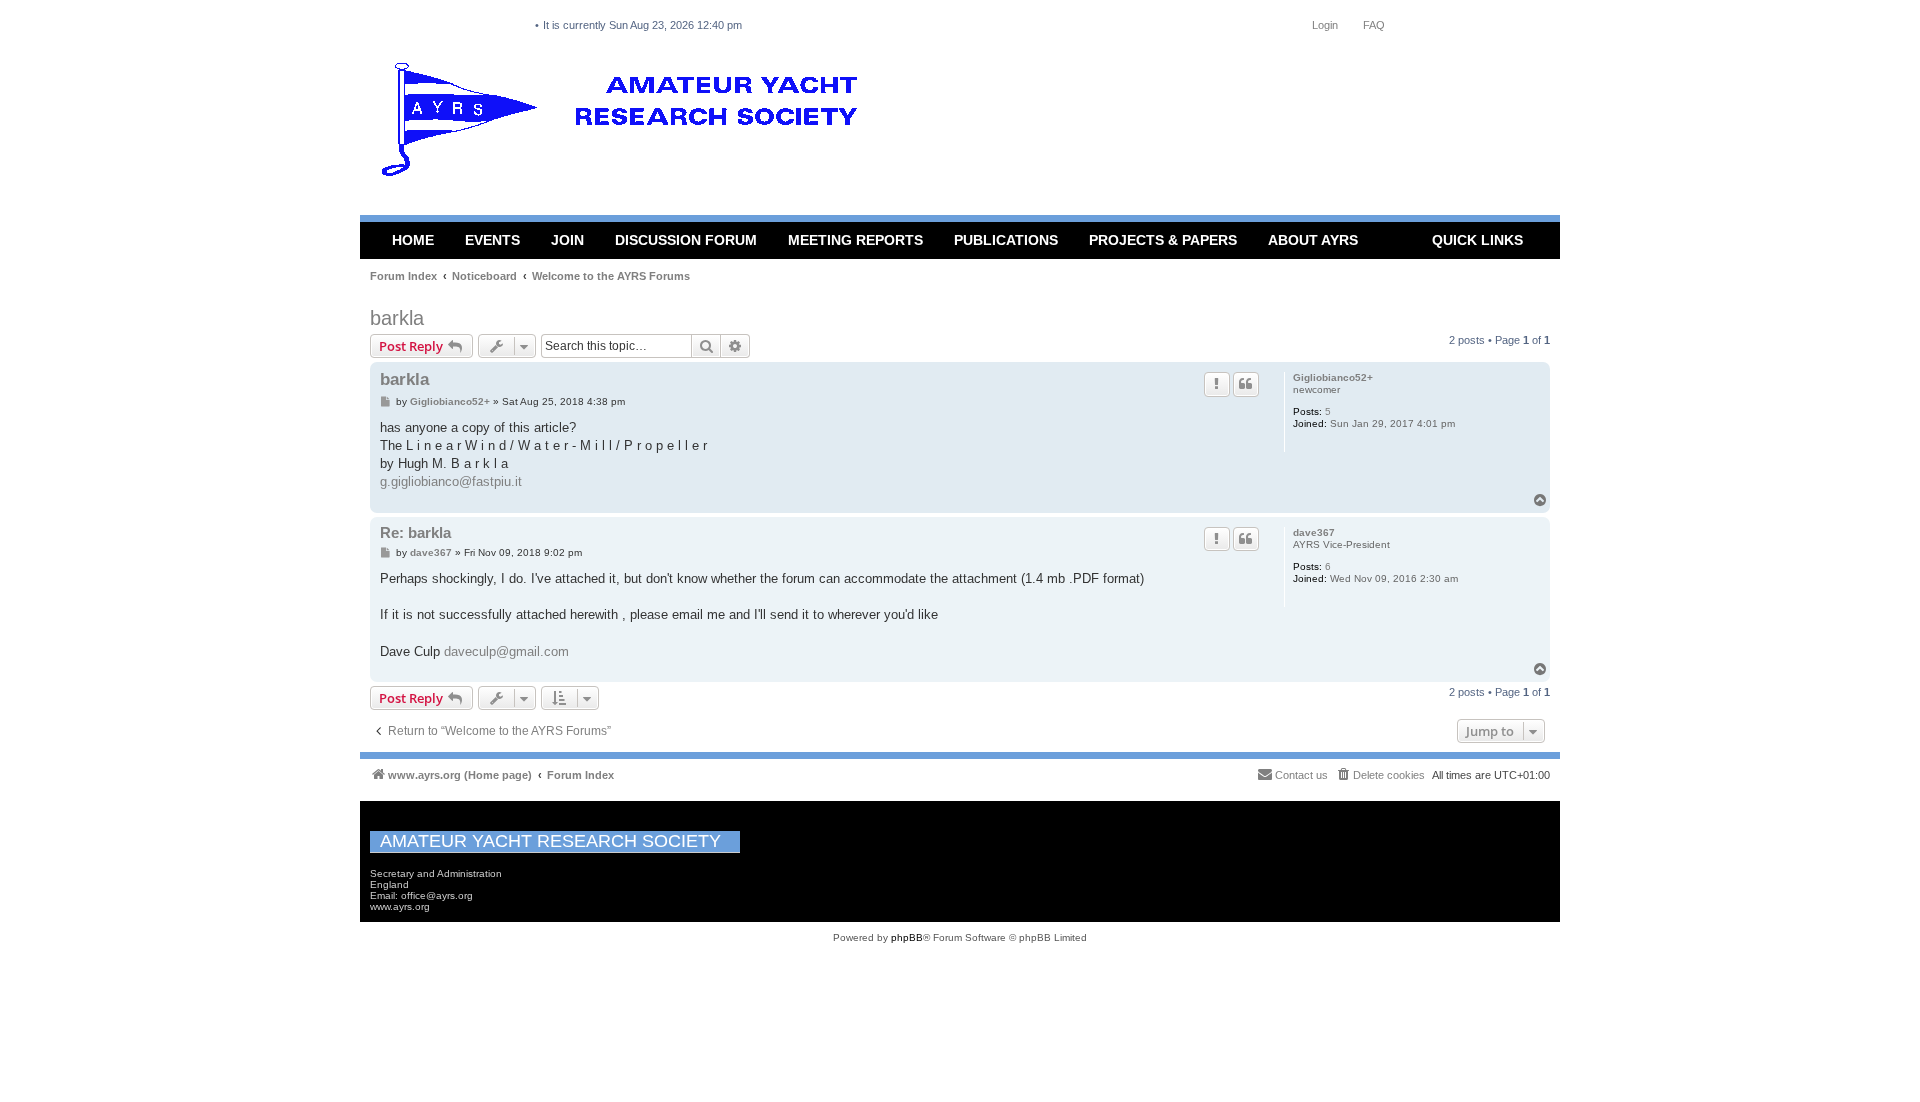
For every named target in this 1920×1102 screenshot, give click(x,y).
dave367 (1314, 532)
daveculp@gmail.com (506, 651)
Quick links (1477, 240)
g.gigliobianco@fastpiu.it (451, 481)
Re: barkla (415, 532)
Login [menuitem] (1325, 25)
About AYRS (1313, 240)
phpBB (907, 937)
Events (492, 240)
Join (567, 240)
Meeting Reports (855, 240)
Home (413, 240)
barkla (397, 318)
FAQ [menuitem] (1374, 25)
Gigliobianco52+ (1333, 377)
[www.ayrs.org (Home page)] (626, 124)
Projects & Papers (1163, 240)
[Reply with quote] (1246, 384)
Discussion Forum (686, 240)
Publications (1006, 240)
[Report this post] (1217, 384)
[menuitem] (1380, 775)
